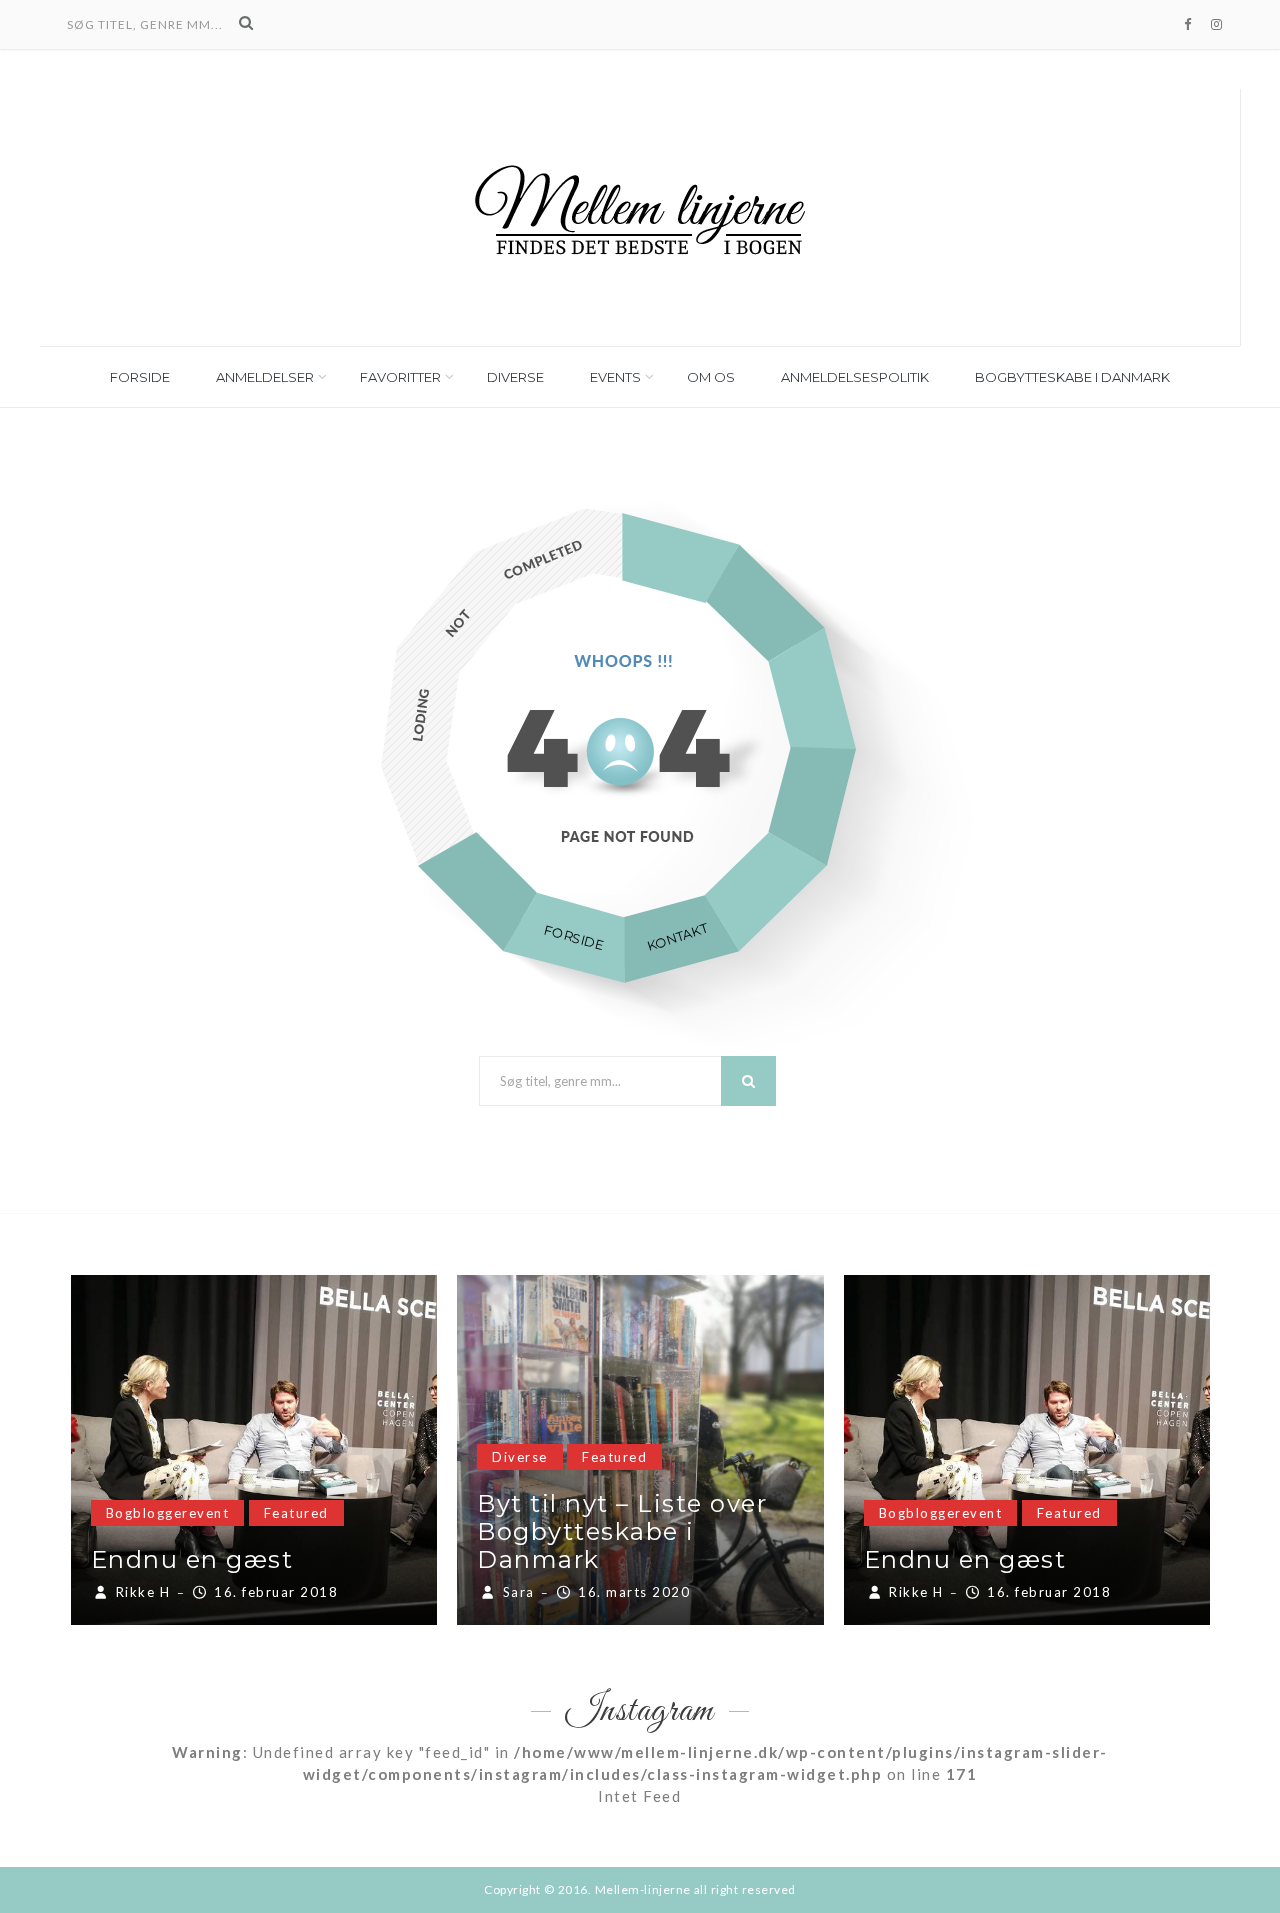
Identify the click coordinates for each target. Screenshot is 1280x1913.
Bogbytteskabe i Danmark (1072, 377)
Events (615, 377)
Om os (711, 377)
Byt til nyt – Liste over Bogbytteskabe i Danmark (622, 1531)
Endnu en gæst (192, 1559)
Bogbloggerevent (168, 1513)
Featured (296, 1513)
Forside (140, 377)
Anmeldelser (265, 377)
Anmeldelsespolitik (855, 377)
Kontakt (677, 937)
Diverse (515, 377)
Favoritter (400, 377)
